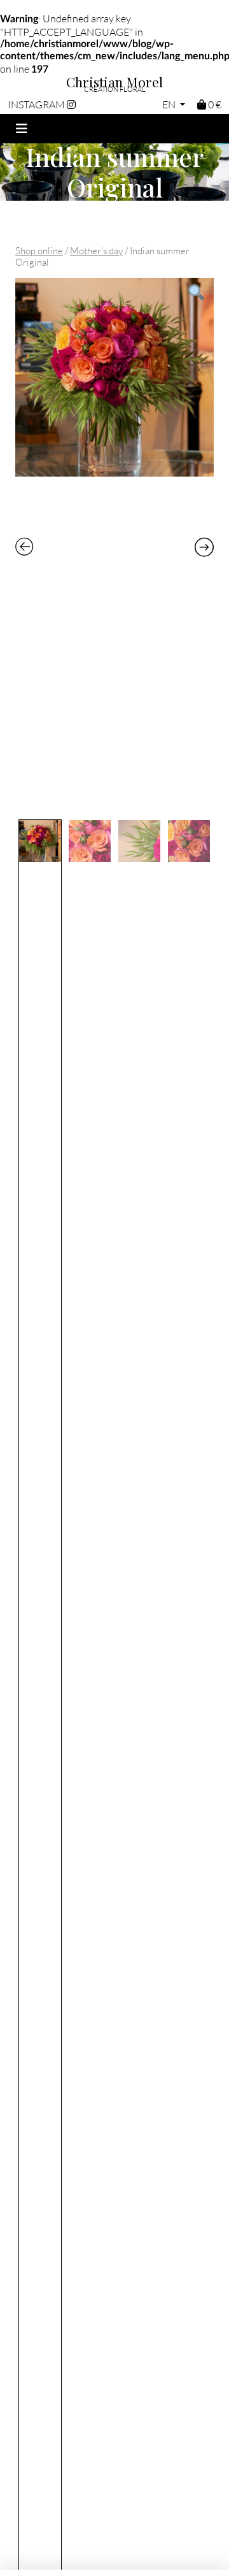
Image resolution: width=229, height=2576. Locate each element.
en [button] (170, 104)
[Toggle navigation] (22, 129)
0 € (214, 104)
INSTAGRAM (37, 104)
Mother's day (96, 250)
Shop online (39, 250)
